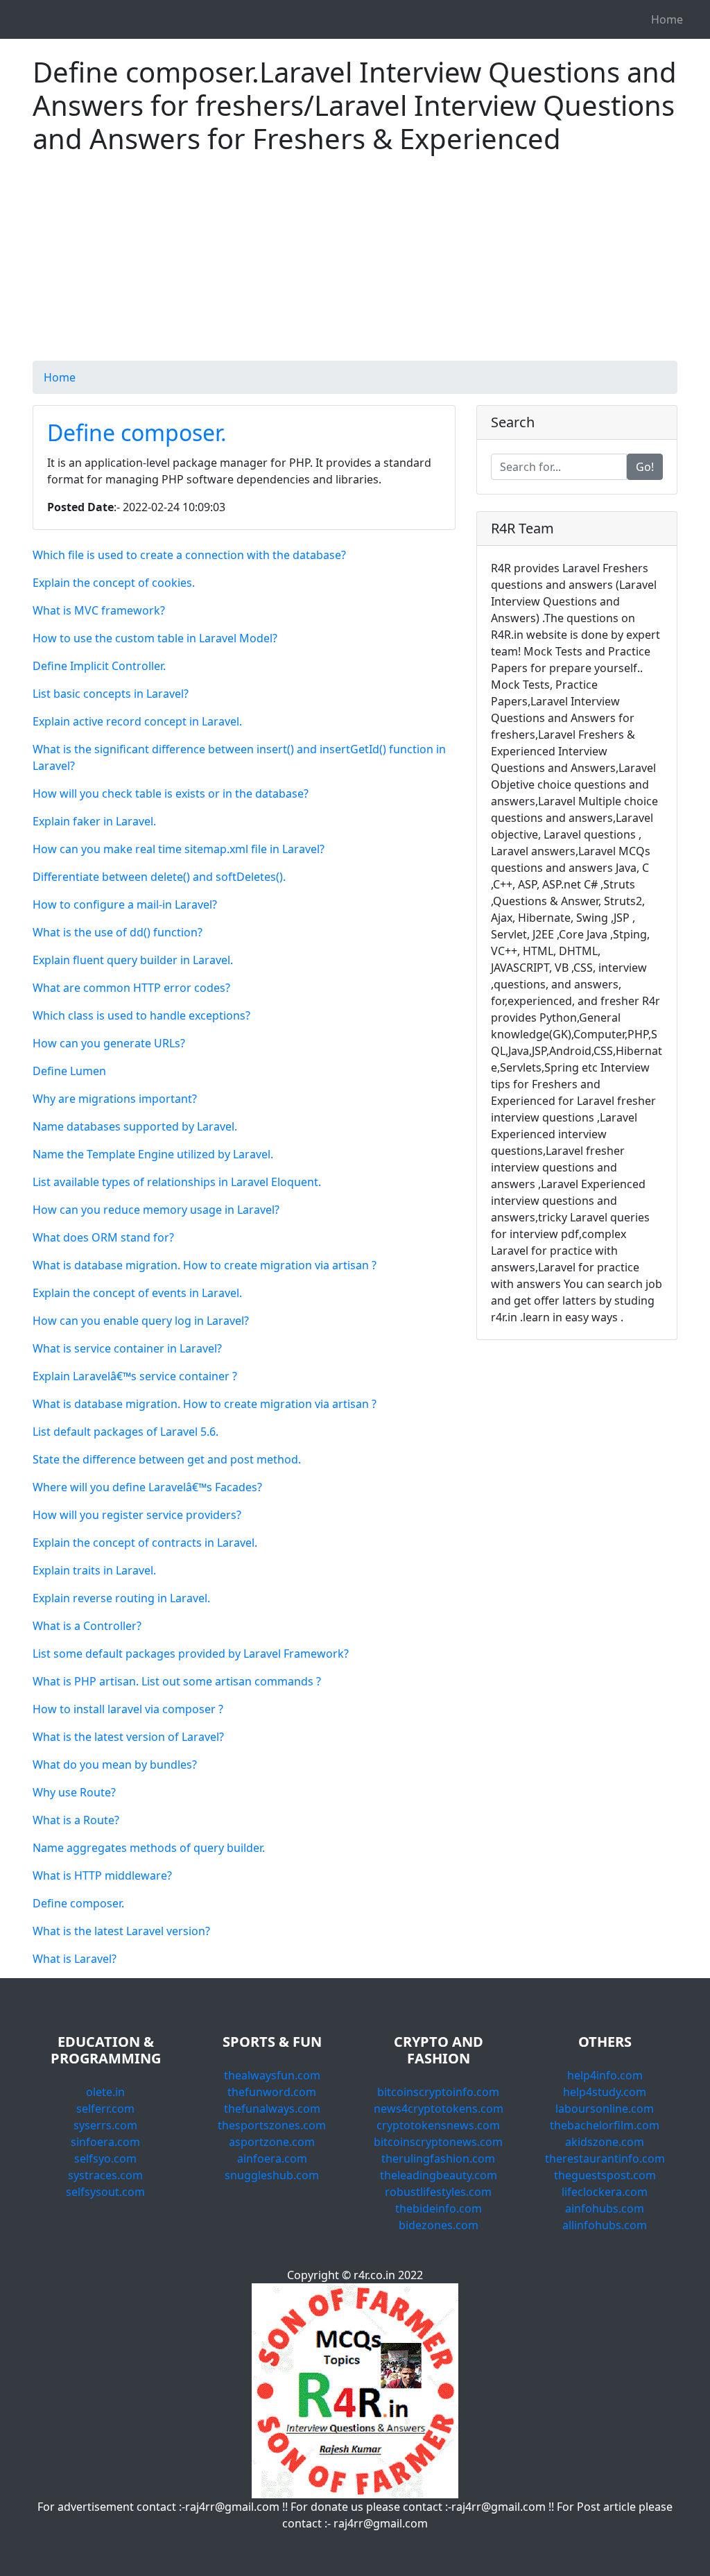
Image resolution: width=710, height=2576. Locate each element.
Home (667, 19)
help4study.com (605, 2092)
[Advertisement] (355, 264)
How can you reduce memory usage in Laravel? (156, 1210)
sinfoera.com (105, 2142)
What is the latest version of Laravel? (128, 1737)
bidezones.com (439, 2225)
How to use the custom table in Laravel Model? (155, 638)
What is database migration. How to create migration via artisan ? (205, 1265)
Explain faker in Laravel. (94, 821)
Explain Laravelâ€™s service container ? (135, 1376)
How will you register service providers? (137, 1515)
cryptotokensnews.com (438, 2125)
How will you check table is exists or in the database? (171, 793)
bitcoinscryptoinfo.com (438, 2092)
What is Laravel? (75, 1959)
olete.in (105, 2092)
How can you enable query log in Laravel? (141, 1321)
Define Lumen (69, 1071)
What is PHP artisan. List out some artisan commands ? (177, 1681)
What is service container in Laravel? (127, 1348)
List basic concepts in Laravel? (111, 694)
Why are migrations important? (115, 1099)
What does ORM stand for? (103, 1237)
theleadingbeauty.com (439, 2175)
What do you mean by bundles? (115, 1764)
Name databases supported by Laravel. (135, 1126)
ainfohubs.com (605, 2208)
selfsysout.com (105, 2192)
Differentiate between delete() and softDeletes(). (159, 877)
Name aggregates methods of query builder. (149, 1848)
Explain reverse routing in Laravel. (121, 1598)
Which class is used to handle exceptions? (141, 1015)
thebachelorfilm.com (605, 2125)
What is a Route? (76, 1820)
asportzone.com (272, 2142)
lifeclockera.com (605, 2192)
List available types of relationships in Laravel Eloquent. (177, 1182)
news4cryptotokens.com (439, 2109)
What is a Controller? (87, 1626)
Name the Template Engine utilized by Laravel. (153, 1154)
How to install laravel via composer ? (128, 1709)
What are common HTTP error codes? (131, 988)
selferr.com (105, 2109)
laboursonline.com (605, 2109)
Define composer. (137, 432)
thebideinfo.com (439, 2208)
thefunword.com (272, 2092)
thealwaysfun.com (272, 2075)
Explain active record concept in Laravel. (137, 721)
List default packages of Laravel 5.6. (125, 1432)
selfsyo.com (105, 2158)
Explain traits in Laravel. (94, 1570)
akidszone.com (605, 2142)
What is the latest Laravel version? (121, 1931)
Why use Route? (74, 1792)
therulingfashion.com (438, 2158)
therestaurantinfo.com (605, 2158)
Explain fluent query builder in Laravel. (133, 960)
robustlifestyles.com (438, 2192)
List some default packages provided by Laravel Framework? (191, 1654)
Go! (645, 467)
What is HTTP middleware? (102, 1875)
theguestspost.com (605, 2175)
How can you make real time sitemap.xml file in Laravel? (179, 849)
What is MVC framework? (99, 610)
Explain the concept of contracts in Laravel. (145, 1543)
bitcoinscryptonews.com (438, 2142)
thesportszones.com (272, 2125)
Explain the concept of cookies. (114, 583)
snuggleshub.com (272, 2175)
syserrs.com (105, 2125)
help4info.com (605, 2075)
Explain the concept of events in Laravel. (137, 1293)
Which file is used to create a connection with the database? (189, 555)
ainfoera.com (272, 2158)
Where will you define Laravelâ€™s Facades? (147, 1487)
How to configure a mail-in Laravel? (125, 904)
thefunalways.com (272, 2109)
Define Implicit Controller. (99, 666)
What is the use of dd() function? (118, 932)
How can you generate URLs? (109, 1043)
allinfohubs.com (605, 2225)
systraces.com (105, 2175)
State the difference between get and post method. (167, 1459)
